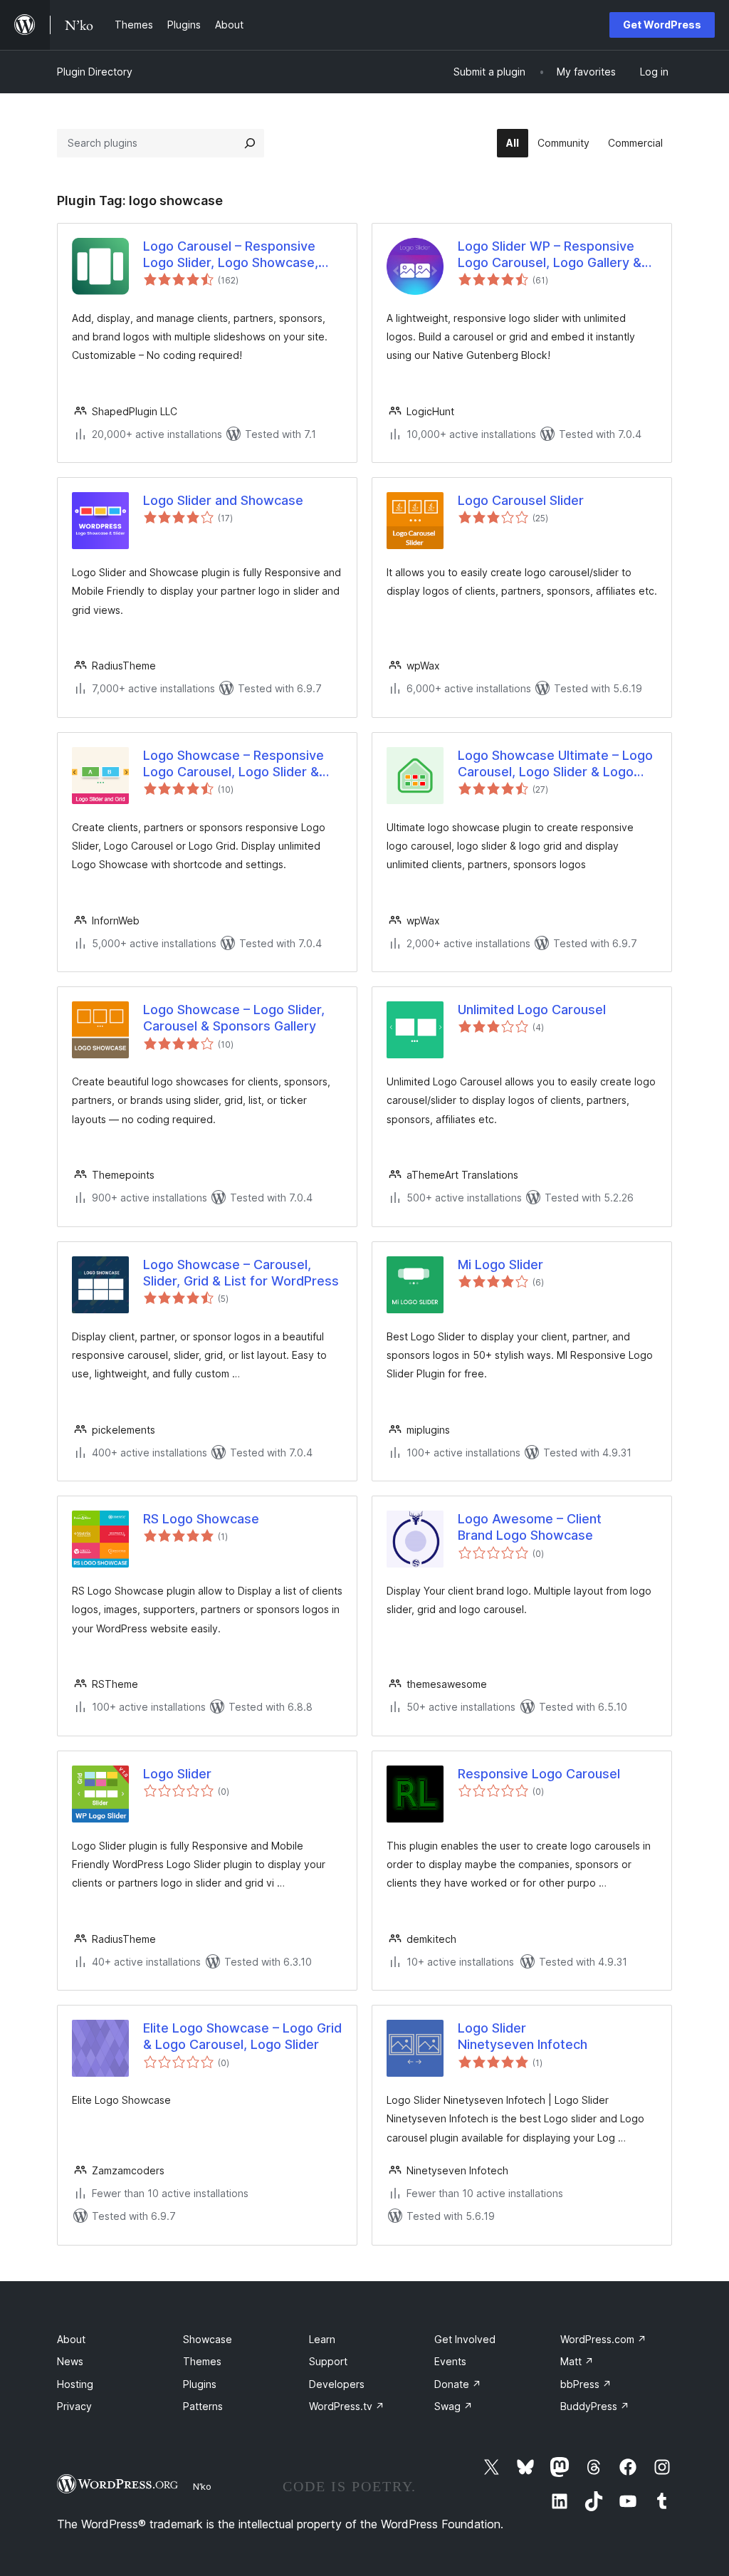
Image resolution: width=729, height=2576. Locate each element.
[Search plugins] (250, 143)
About (71, 2339)
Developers (337, 2384)
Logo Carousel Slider (521, 500)
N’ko (202, 2486)
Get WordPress (662, 25)
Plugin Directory (95, 72)
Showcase (208, 2339)
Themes (202, 2361)
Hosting (75, 2384)
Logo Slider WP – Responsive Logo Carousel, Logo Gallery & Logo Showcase (550, 255)
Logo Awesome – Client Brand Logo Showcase (530, 1527)
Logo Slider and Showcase (223, 500)
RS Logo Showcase (201, 1519)
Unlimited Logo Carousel (532, 1010)
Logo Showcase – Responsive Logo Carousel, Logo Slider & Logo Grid (234, 764)
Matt (577, 2361)
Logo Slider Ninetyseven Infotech (523, 2036)
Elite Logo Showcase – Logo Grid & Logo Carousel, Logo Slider (242, 2036)
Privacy (74, 2406)
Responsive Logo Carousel (539, 1774)
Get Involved (465, 2339)
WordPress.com (603, 2339)
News (70, 2361)
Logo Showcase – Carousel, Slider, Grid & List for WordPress (241, 1273)
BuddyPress (595, 2406)
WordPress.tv (347, 2406)
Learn (322, 2339)
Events (450, 2361)
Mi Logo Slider (500, 1264)
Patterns (203, 2406)
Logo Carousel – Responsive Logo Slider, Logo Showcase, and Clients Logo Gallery (231, 255)
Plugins (200, 2384)
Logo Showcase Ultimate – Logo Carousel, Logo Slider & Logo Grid (555, 764)
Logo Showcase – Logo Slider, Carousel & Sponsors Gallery (234, 1018)
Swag (453, 2406)
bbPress (586, 2384)
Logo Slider (177, 1774)
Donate (458, 2384)
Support (328, 2361)
